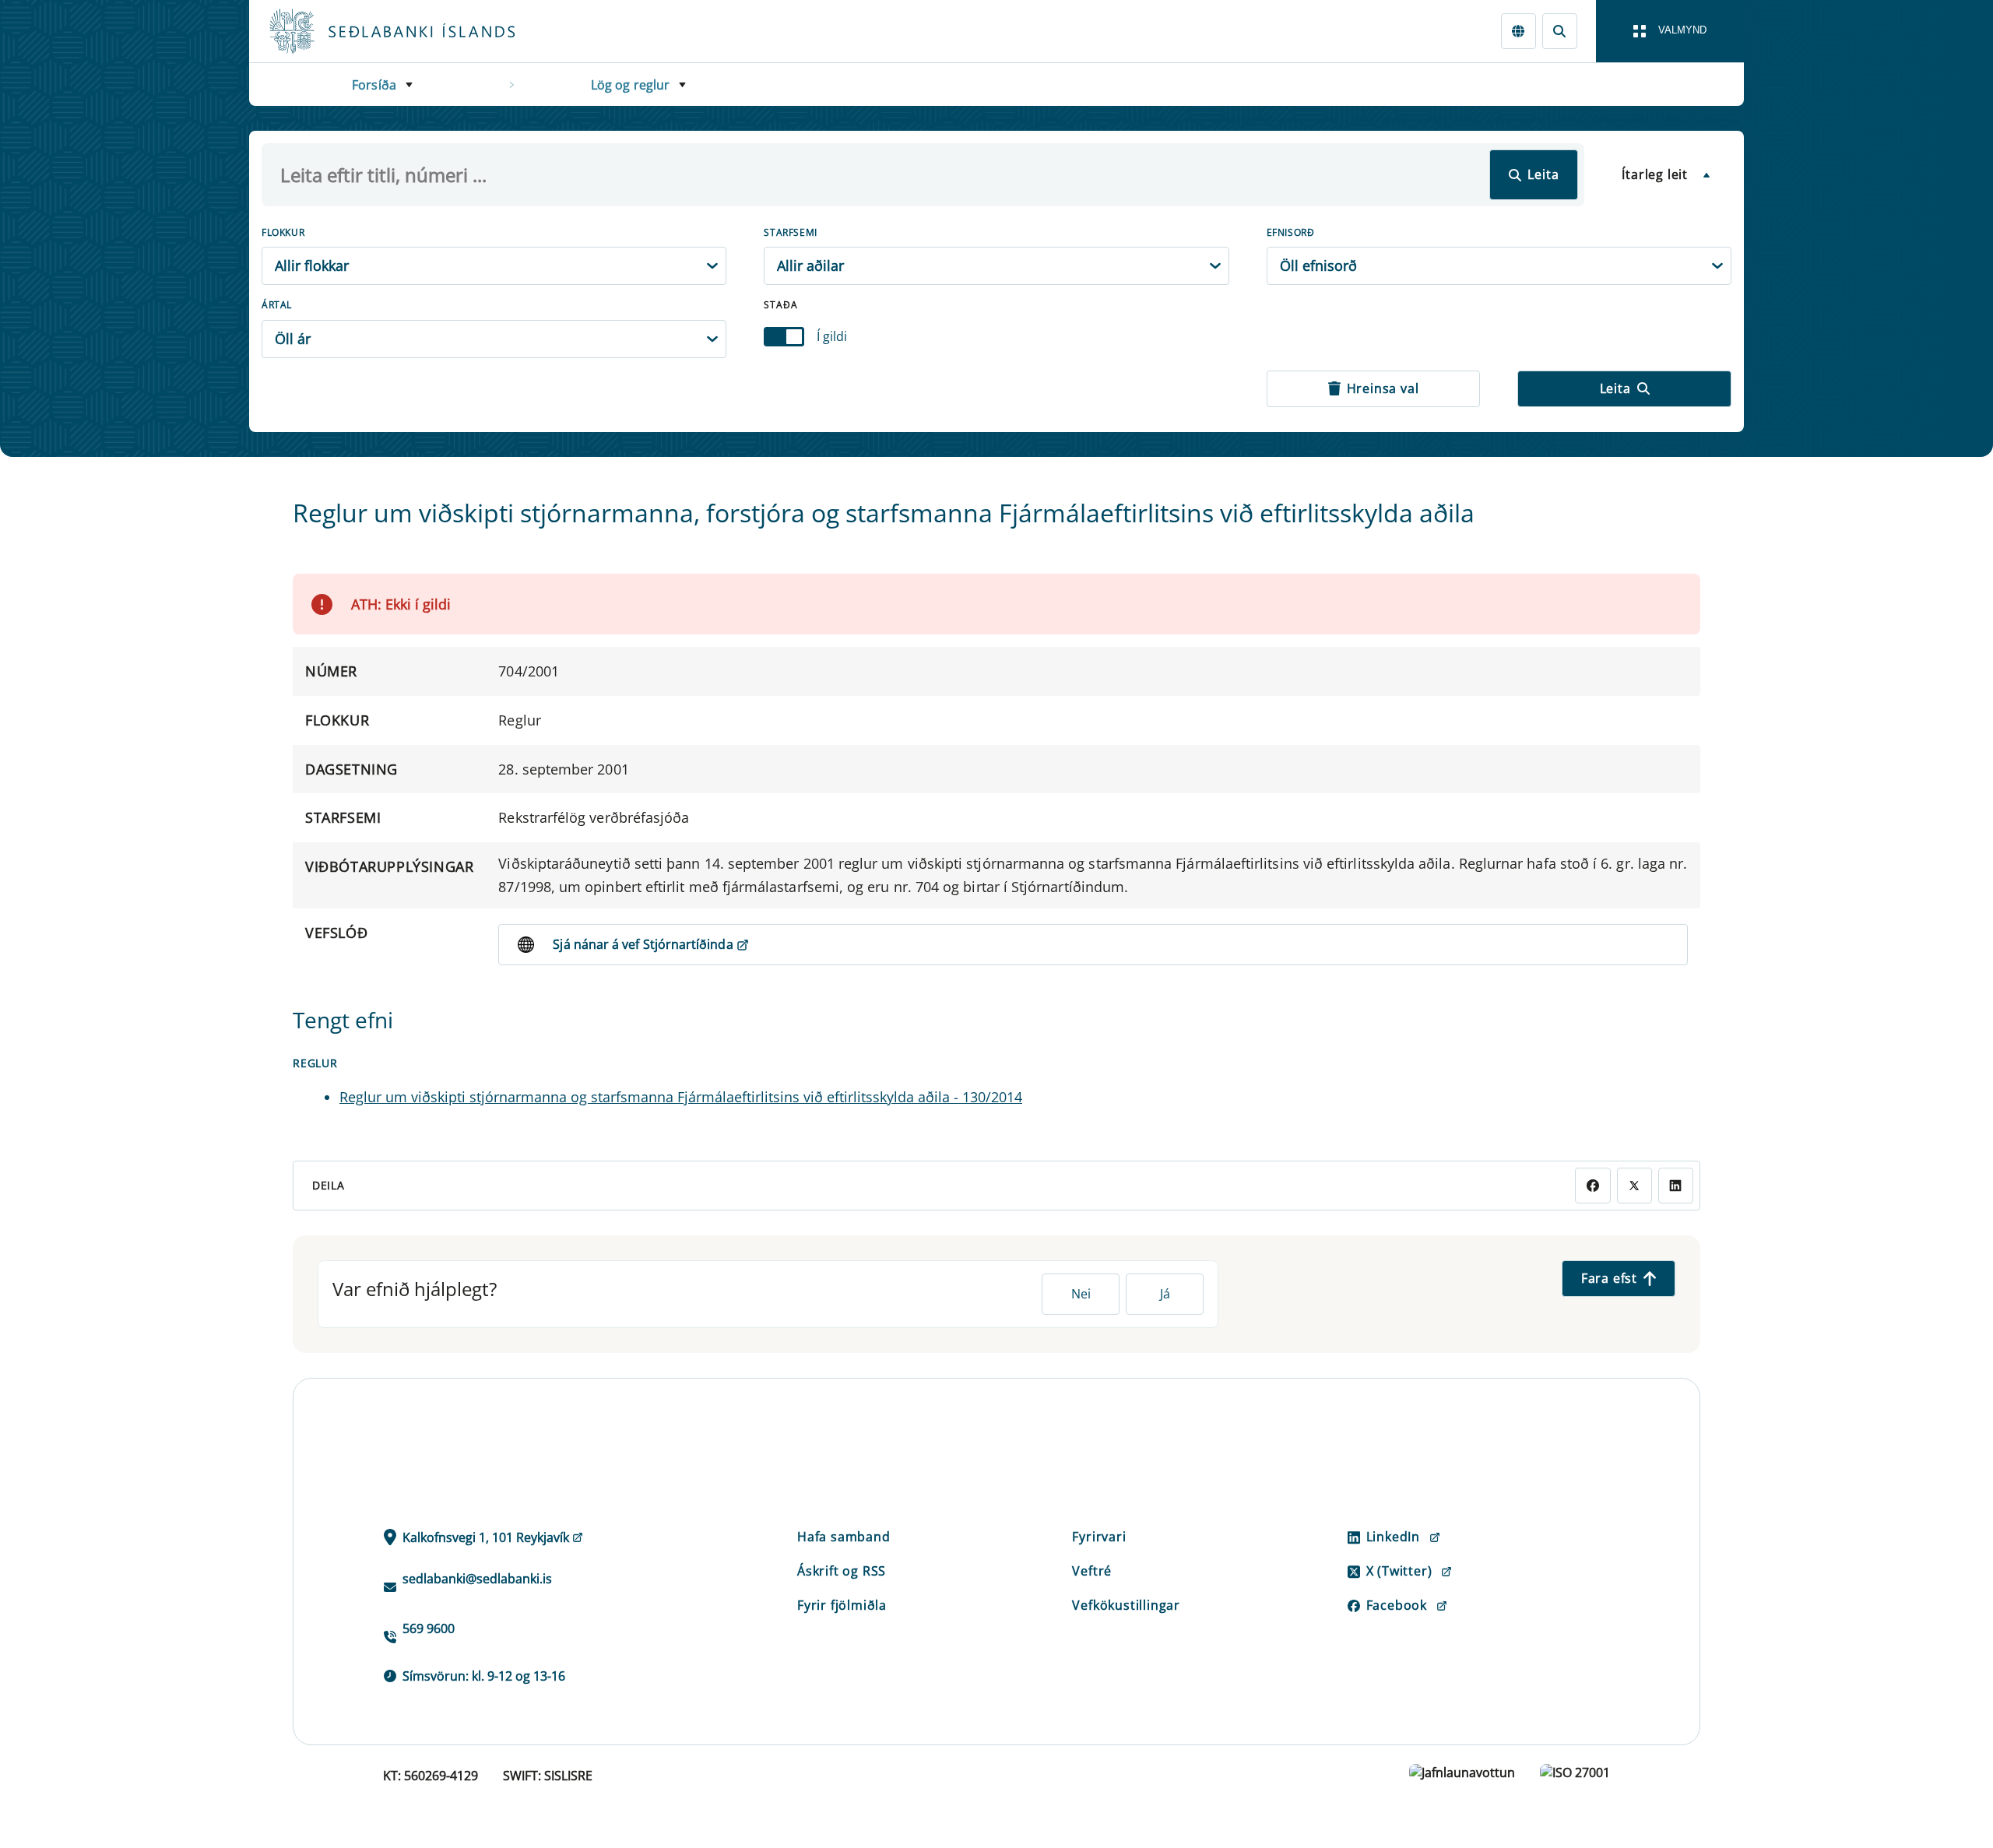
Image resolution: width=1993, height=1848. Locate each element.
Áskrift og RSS (842, 1571)
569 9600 (429, 1628)
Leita (1543, 174)
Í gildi (832, 336)
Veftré (1092, 1571)
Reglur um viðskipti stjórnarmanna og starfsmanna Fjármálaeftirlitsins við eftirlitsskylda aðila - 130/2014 (681, 1097)
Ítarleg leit (1655, 174)
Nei (1081, 1294)
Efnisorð (1291, 232)
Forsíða (374, 85)
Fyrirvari (1099, 1537)
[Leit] (1560, 31)
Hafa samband (844, 1537)
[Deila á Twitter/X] (1634, 1185)
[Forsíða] (417, 31)
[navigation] (1670, 31)
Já (1165, 1294)
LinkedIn (1393, 1537)
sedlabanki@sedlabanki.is (477, 1579)
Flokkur (283, 232)
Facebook (1397, 1605)
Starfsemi (790, 232)
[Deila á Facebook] (1592, 1185)
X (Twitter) (1399, 1571)
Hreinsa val (1383, 388)
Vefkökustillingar (1126, 1605)
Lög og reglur (631, 85)
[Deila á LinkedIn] (1676, 1185)
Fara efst (1609, 1278)
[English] (1518, 31)
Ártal (277, 305)
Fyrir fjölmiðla (842, 1605)
